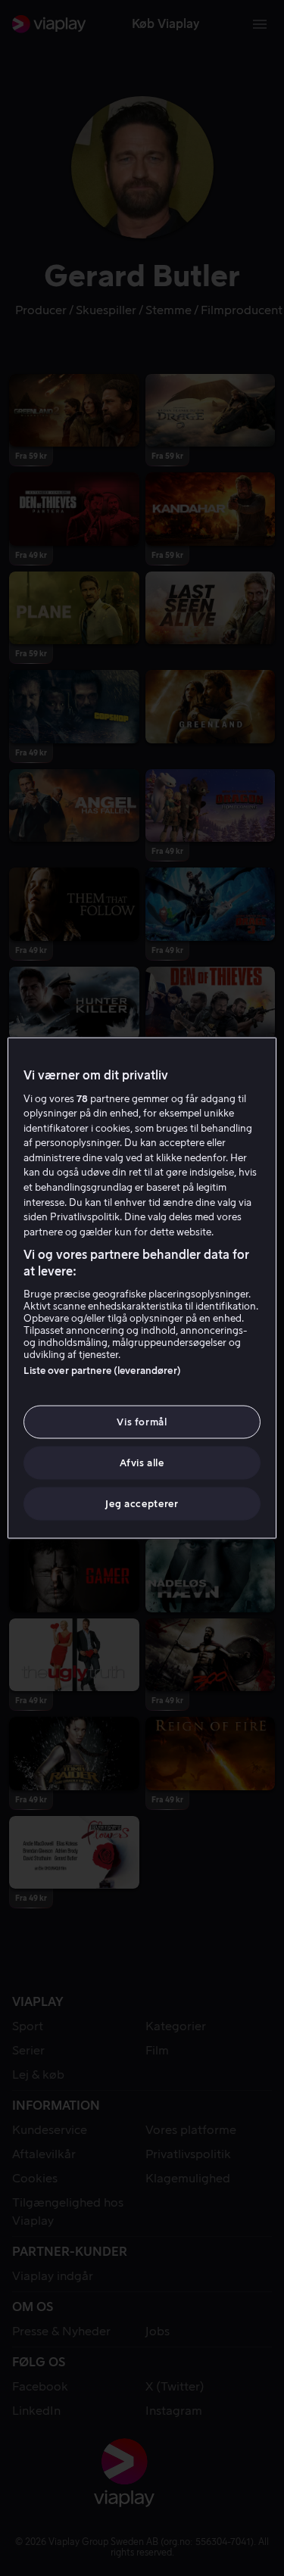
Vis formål (142, 1421)
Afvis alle (142, 1463)
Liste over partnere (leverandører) (102, 1370)
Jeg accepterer (142, 1504)
